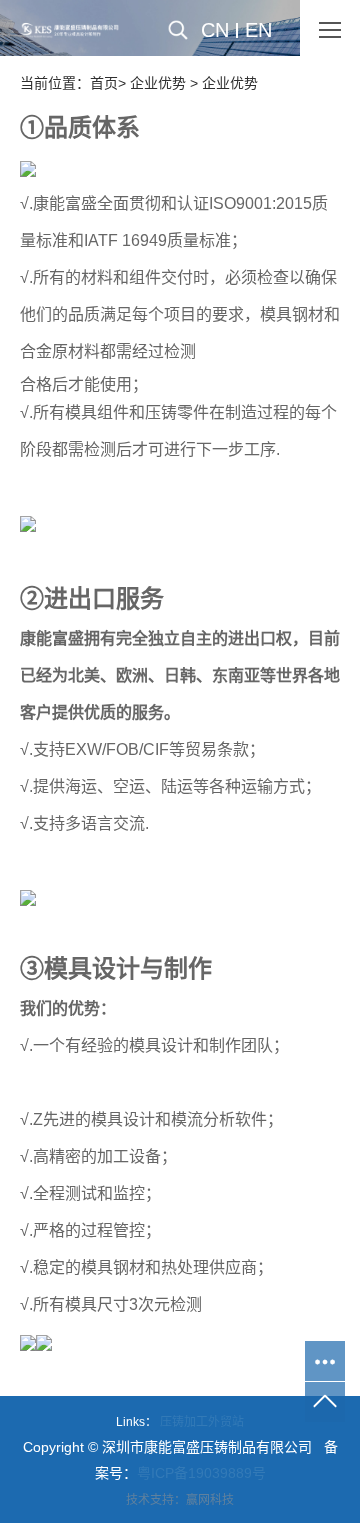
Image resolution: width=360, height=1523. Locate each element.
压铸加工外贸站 (202, 1422)
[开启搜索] (192, 30)
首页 (104, 83)
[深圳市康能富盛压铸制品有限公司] (70, 30)
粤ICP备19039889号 (201, 1473)
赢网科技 (210, 1500)
